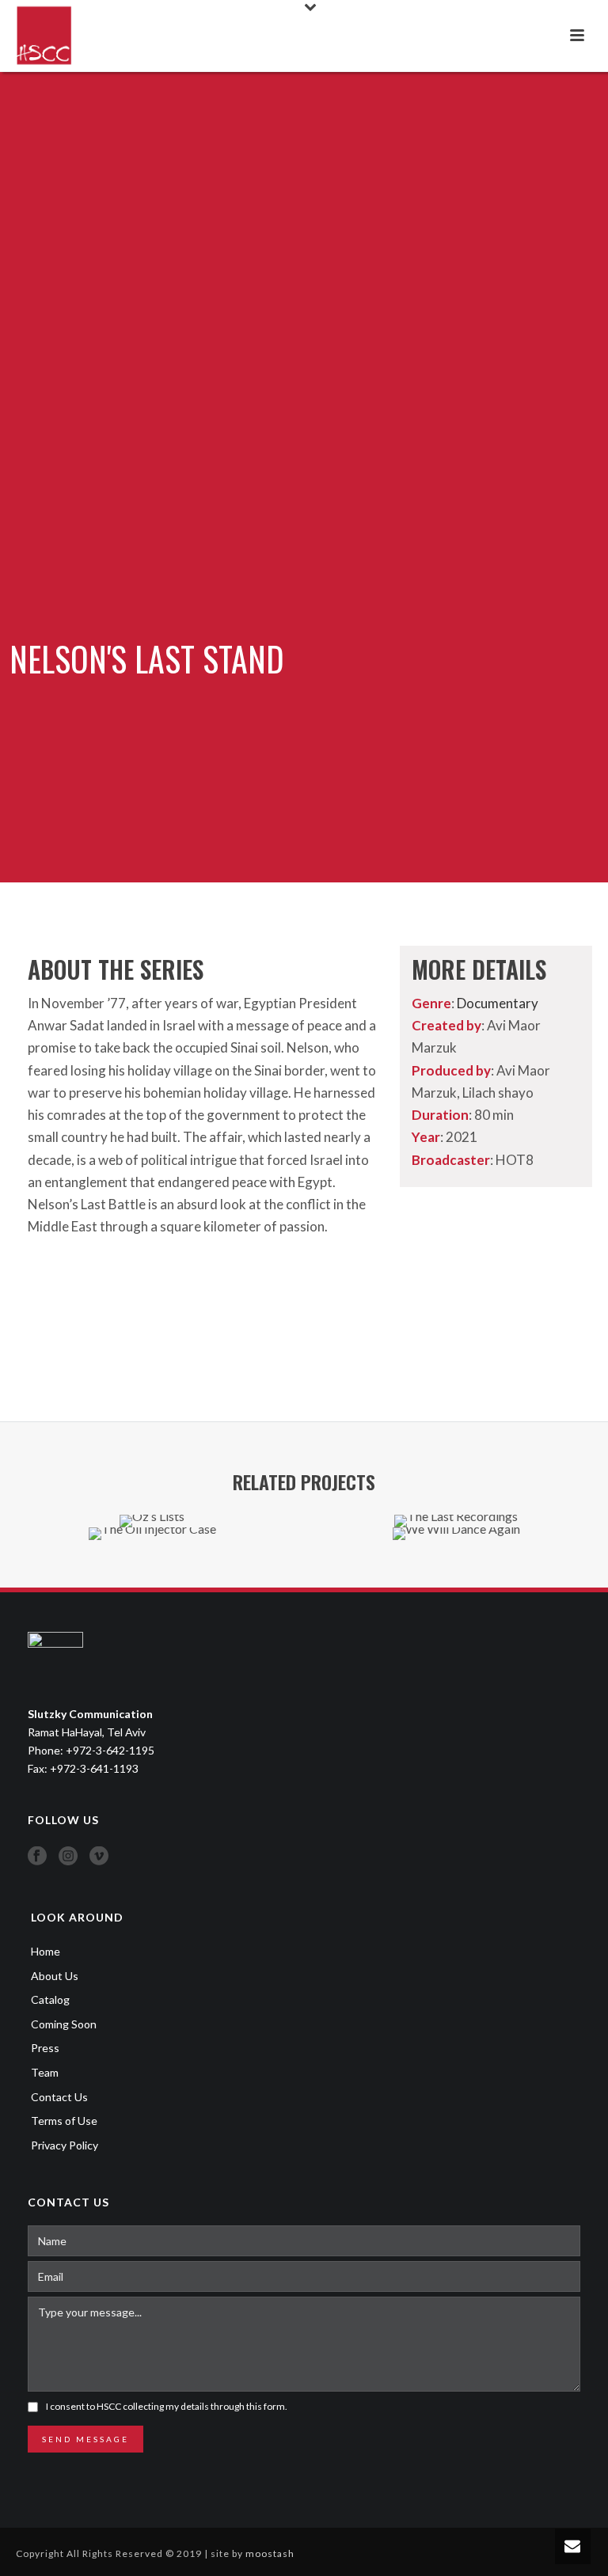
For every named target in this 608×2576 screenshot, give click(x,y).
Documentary (498, 1003)
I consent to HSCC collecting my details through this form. (167, 2406)
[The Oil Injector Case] (152, 1583)
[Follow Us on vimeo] (99, 1857)
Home (46, 1951)
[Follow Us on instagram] (68, 1857)
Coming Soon (64, 2024)
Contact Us (59, 2097)
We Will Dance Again (456, 1499)
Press (45, 2048)
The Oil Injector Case (152, 1499)
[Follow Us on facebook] (37, 1857)
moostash (270, 2553)
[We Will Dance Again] (456, 1583)
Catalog (50, 1999)
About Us (55, 1976)
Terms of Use (64, 2121)
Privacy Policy (65, 2145)
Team (45, 2072)
